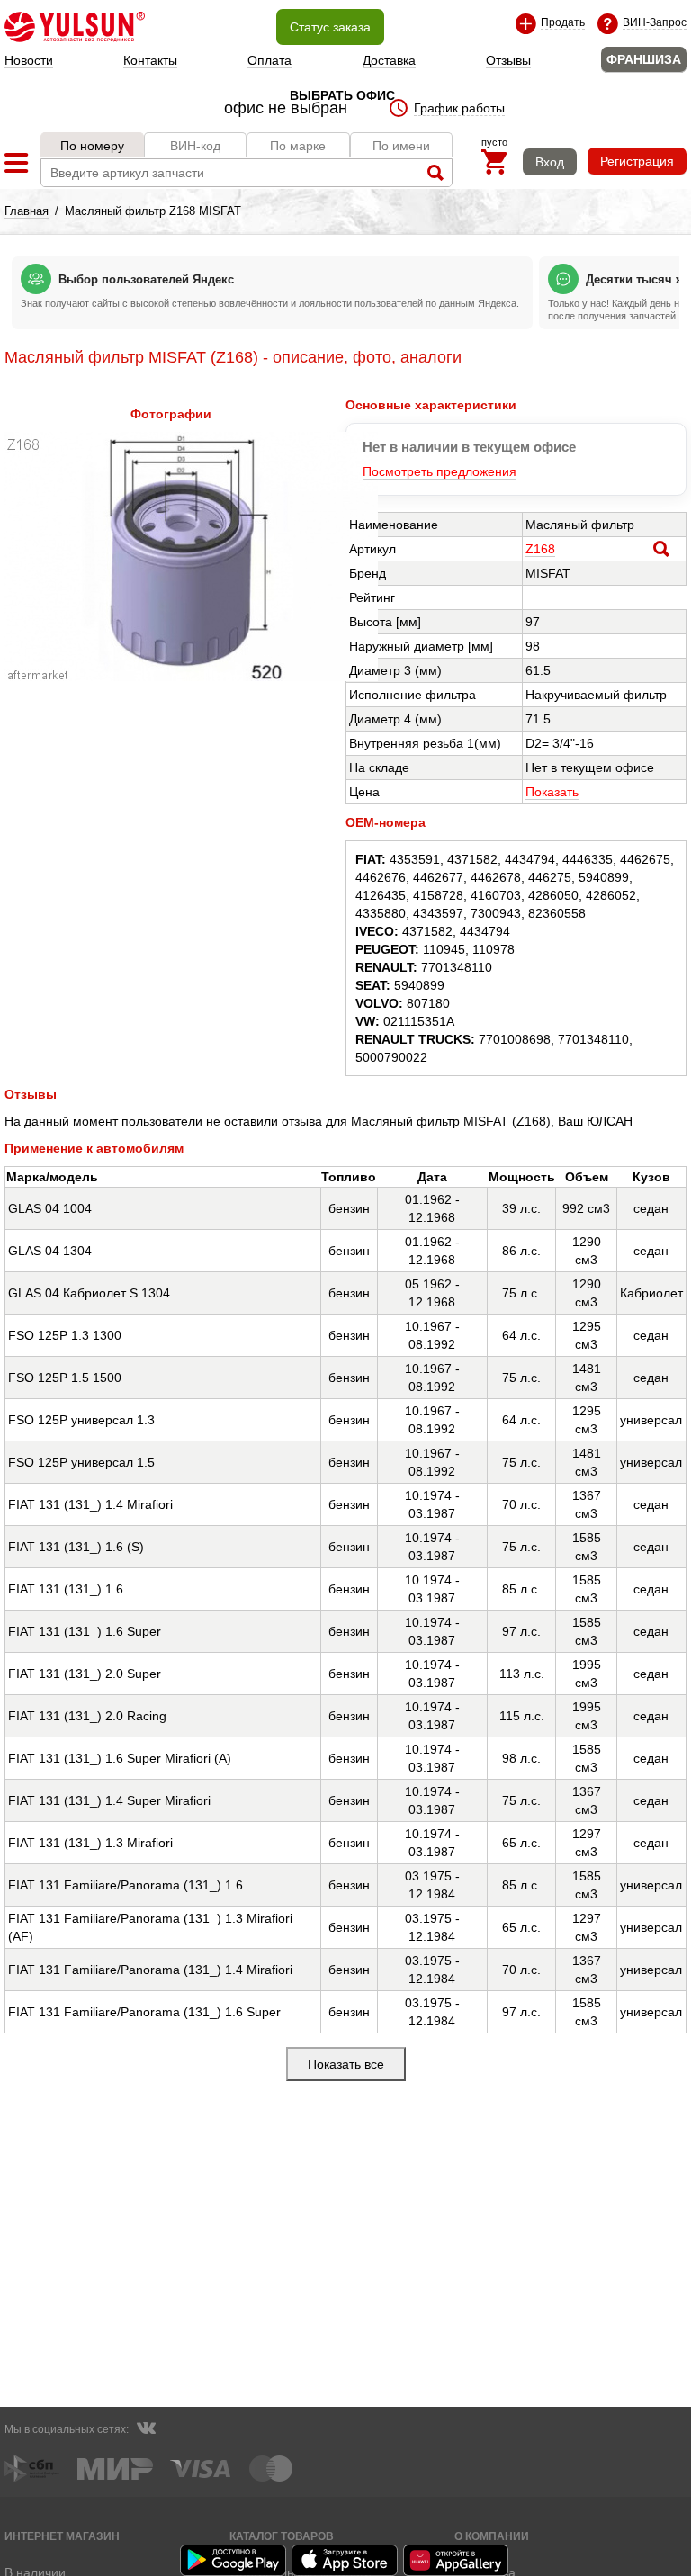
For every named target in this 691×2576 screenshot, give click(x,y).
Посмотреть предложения (440, 471)
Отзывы (508, 60)
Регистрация (637, 161)
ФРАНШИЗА (644, 59)
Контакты (150, 60)
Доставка (389, 60)
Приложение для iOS (345, 2560)
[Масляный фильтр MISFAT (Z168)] (191, 677)
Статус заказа (330, 27)
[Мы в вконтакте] (146, 2430)
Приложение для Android (234, 2560)
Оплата (269, 60)
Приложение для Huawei (457, 2560)
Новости (29, 60)
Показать (552, 792)
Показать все (346, 2064)
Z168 (540, 549)
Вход (550, 162)
